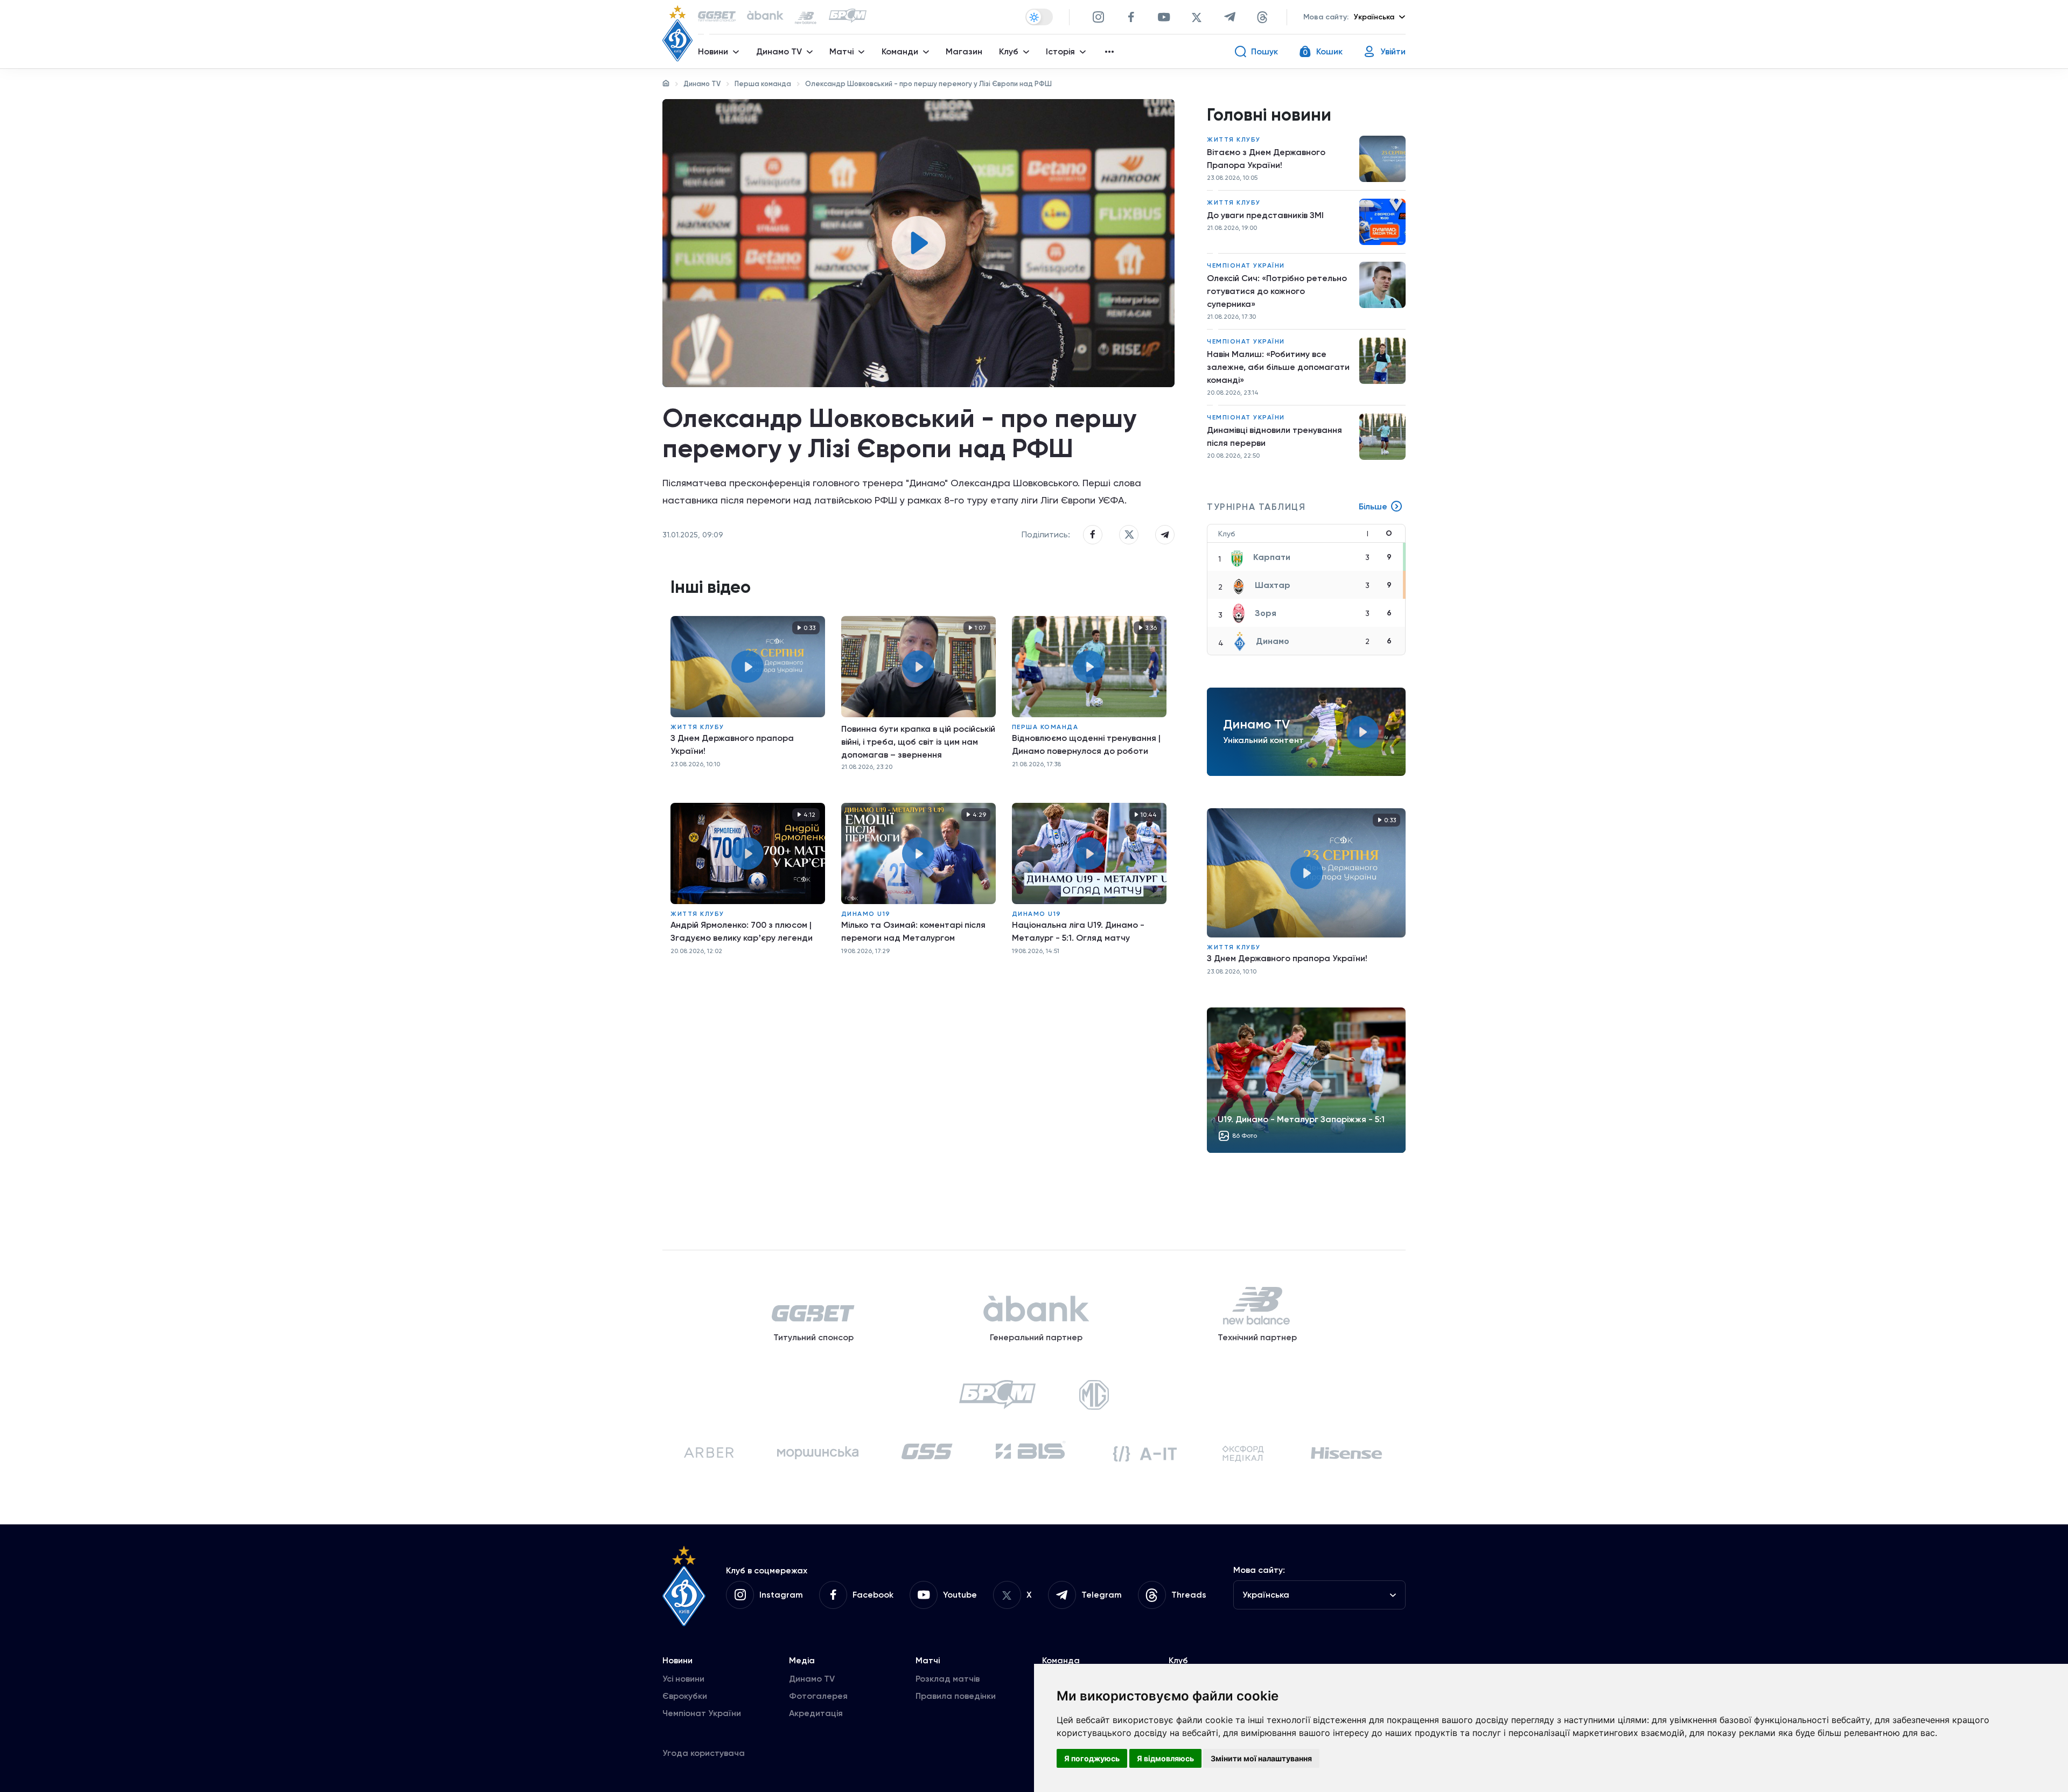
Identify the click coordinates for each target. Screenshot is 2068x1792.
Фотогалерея (818, 1696)
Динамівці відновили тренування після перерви (1274, 436)
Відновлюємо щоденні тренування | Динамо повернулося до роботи (1086, 744)
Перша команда (763, 84)
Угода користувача (704, 1753)
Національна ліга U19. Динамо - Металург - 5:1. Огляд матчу (1078, 931)
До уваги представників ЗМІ (1265, 215)
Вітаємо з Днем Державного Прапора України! (1266, 159)
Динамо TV (702, 84)
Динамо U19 (866, 914)
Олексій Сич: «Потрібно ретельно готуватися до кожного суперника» (1277, 291)
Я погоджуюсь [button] (1092, 1758)
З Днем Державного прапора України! (732, 744)
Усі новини (683, 1679)
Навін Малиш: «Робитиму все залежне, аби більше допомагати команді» (1278, 367)
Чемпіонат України (1246, 265)
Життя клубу (697, 727)
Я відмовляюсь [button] (1165, 1758)
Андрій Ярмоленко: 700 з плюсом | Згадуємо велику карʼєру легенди (742, 931)
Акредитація (816, 1713)
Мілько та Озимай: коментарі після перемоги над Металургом (913, 931)
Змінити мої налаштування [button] (1261, 1758)
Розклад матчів (948, 1679)
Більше (1373, 506)
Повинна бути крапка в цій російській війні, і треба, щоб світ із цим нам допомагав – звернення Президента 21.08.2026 (918, 742)
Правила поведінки (956, 1696)
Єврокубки (685, 1696)
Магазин (964, 51)
